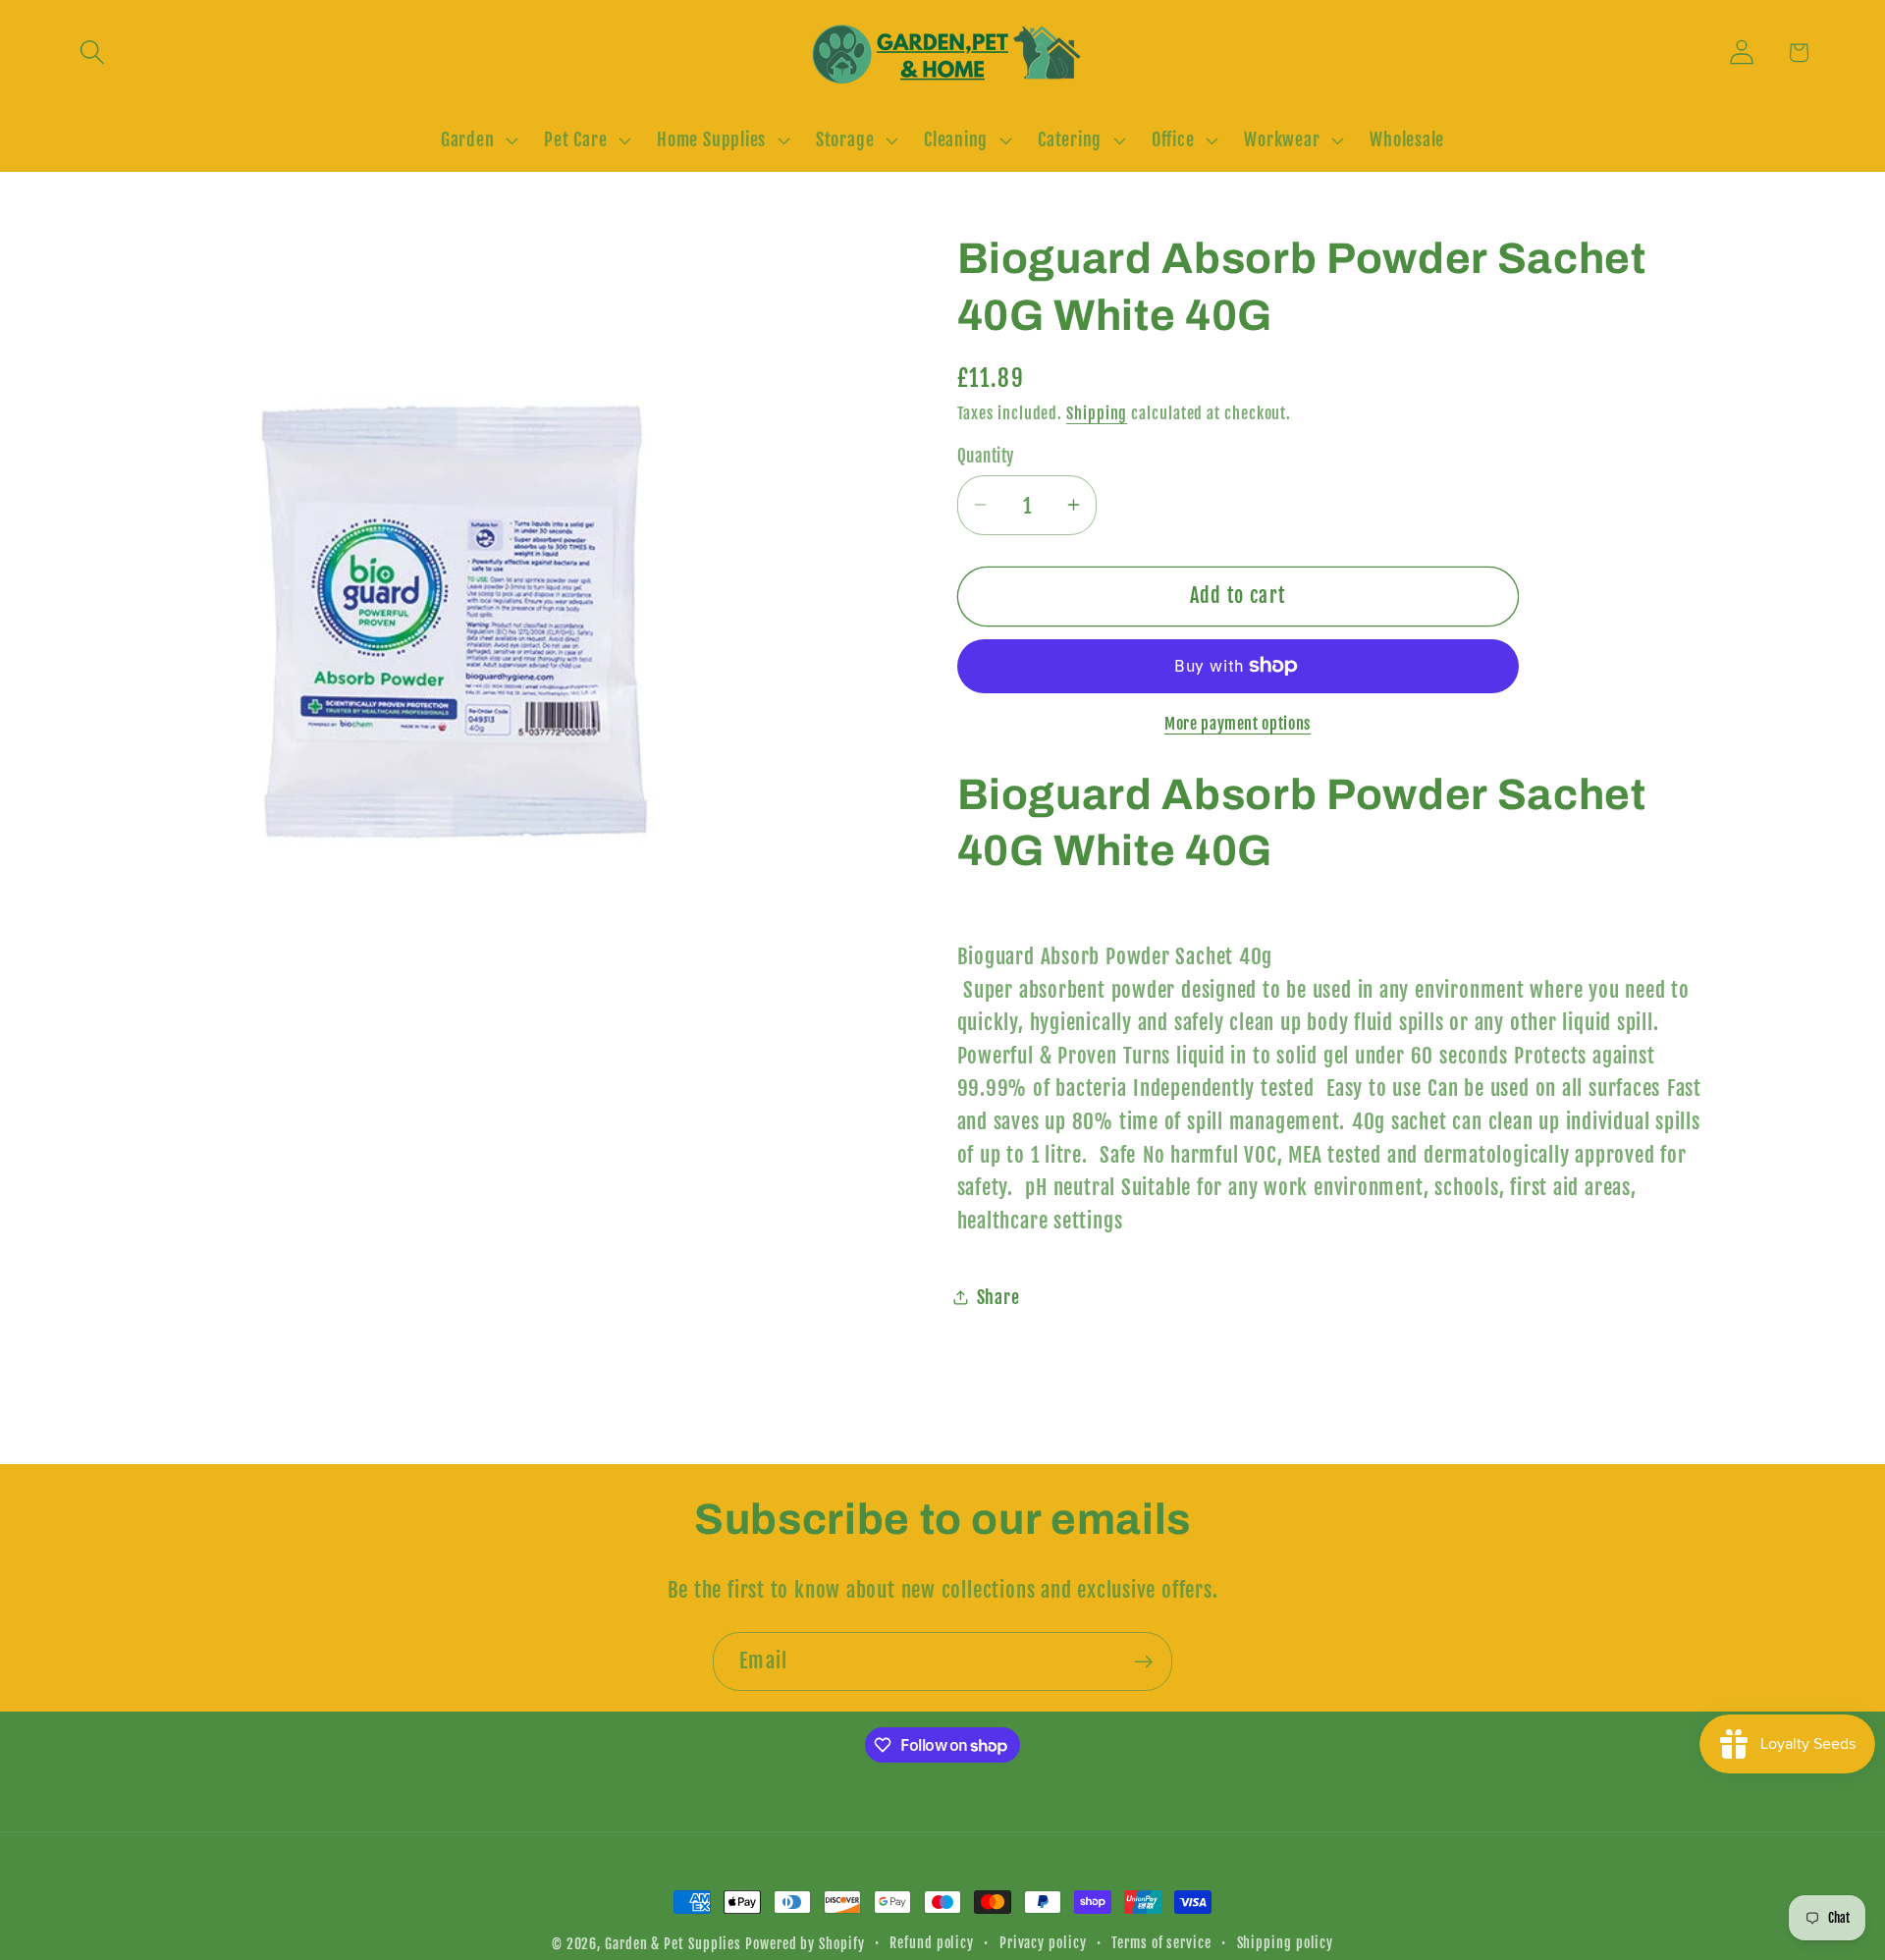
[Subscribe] (1143, 1662)
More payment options (1238, 723)
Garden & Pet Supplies (673, 1944)
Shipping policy (1286, 1943)
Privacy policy (1043, 1943)
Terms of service (1161, 1943)
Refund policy (932, 1943)
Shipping (1097, 412)
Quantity (986, 455)
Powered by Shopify (805, 1944)
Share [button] (998, 1297)
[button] (92, 53)
